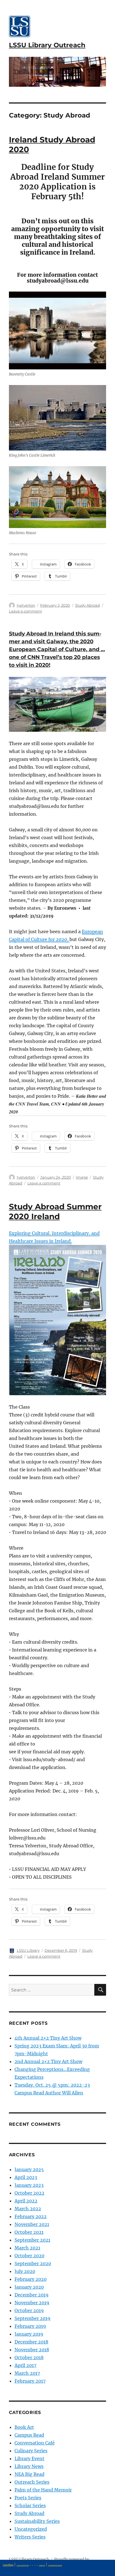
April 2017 (25, 2365)
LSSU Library (28, 1950)
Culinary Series (31, 2451)
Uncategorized (31, 2529)
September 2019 (33, 2318)
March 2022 (28, 2209)
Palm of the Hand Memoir (43, 2490)
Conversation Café (35, 2443)
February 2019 (30, 2326)
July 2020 (25, 2271)
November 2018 (32, 2350)
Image (82, 1177)
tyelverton (26, 605)
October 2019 (29, 2310)
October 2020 (29, 2256)
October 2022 (29, 2193)
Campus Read (29, 2435)
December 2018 (31, 2342)
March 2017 (27, 2373)
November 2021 (32, 2224)
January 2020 (29, 2287)
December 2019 (32, 2295)
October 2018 (29, 2357)
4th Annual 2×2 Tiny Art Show (48, 2038)
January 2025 (29, 2169)
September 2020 (33, 2263)
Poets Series (28, 2498)
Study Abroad (88, 605)
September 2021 (32, 2240)
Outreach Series (32, 2482)
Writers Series (30, 2537)
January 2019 (29, 2334)
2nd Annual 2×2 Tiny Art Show (48, 2061)
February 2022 (31, 2216)
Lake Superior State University (55, 2565)
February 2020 (31, 2279)
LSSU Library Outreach (47, 45)
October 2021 (29, 2232)
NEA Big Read (29, 2474)
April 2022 (26, 2201)
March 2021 (27, 2248)
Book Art (24, 2427)
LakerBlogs (8, 2565)
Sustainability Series (37, 2521)
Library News (29, 2466)
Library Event (29, 2458)
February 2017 (30, 2381)
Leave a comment (25, 611)
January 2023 (29, 2185)
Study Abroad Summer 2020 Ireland (55, 1211)
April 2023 (26, 2177)
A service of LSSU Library (23, 2565)
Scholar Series (30, 2505)
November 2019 (32, 2303)
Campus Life (42, 2565)
